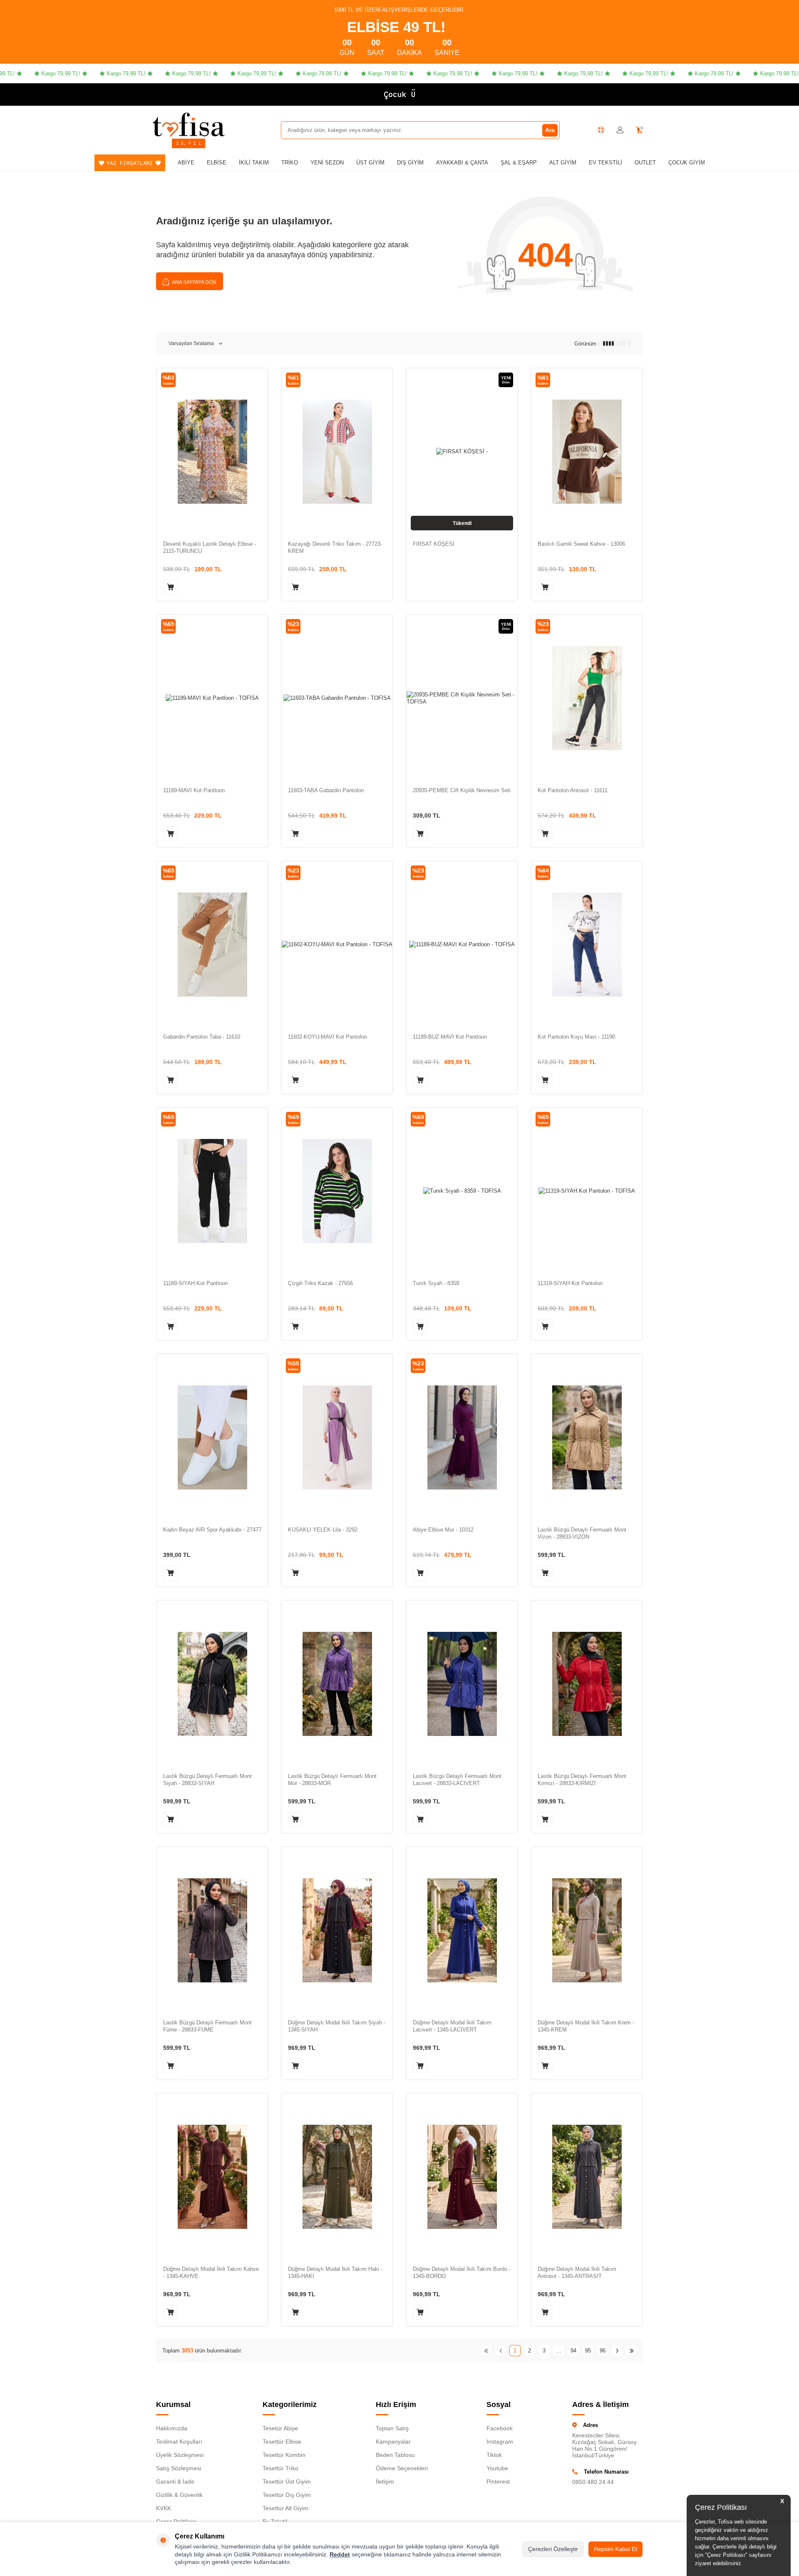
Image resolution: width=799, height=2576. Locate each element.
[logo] (189, 124)
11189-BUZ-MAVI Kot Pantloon (450, 1037)
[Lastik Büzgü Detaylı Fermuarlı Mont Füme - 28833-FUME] (212, 1930)
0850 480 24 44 (593, 2482)
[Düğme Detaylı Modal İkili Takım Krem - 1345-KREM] (587, 1930)
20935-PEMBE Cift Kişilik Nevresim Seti (462, 790)
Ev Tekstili (605, 163)
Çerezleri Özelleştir (553, 2549)
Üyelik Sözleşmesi (180, 2455)
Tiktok (494, 2455)
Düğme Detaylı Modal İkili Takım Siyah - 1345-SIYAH (337, 2026)
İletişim (385, 2482)
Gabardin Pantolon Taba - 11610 (202, 1037)
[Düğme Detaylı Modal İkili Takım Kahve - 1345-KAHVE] (212, 2177)
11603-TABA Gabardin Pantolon (326, 790)
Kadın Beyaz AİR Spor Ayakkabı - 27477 (212, 1530)
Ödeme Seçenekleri (402, 2468)
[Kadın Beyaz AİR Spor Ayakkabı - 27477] (212, 1437)
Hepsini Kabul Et (615, 2549)
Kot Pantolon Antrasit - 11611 (573, 790)
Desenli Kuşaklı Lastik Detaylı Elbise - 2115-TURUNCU (210, 547)
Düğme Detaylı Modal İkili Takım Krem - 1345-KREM (586, 2026)
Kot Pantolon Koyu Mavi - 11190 (576, 1037)
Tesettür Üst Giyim (287, 2482)
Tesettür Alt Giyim (285, 2508)
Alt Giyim (563, 163)
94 (573, 2351)
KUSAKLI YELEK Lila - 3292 (323, 1530)
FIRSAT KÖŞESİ (434, 544)
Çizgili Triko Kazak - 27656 (320, 1283)
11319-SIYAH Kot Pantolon (570, 1283)
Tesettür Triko (280, 2468)
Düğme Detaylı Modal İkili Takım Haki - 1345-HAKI (335, 2273)
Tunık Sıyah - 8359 (436, 1283)
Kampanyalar (393, 2442)
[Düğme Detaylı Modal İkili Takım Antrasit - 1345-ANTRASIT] (587, 2177)
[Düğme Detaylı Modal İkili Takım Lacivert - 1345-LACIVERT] (462, 1930)
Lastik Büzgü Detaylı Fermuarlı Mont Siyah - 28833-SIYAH (207, 1780)
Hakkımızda (172, 2428)
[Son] (632, 2351)
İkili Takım (254, 163)
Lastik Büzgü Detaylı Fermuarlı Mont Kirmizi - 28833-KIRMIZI (582, 1780)
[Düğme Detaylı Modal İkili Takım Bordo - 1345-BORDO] (462, 2177)
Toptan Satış (392, 2428)
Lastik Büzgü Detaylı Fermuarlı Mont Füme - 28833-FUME (207, 2026)
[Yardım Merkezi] (601, 130)
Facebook (500, 2428)
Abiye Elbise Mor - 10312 (443, 1530)
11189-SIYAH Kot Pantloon (195, 1283)
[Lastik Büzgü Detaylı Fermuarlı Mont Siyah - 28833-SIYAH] (212, 1684)
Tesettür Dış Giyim (287, 2495)
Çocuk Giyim (687, 163)
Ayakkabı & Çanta (462, 163)
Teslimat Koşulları (179, 2442)
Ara (550, 130)
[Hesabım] (620, 130)
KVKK (164, 2508)
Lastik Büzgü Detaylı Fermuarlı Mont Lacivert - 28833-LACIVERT (457, 1780)
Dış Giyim (410, 163)
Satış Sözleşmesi (179, 2468)
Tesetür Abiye (280, 2428)
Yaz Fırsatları (130, 163)
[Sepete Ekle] (170, 587)
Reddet (340, 2554)
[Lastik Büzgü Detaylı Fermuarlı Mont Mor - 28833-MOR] (337, 1684)
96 (603, 2351)
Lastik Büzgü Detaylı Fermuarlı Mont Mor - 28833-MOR (332, 1780)
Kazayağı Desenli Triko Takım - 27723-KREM (335, 547)
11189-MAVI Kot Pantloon (194, 790)
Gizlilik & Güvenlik (179, 2495)
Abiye (186, 163)
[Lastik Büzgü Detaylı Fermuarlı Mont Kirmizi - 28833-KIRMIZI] (587, 1684)
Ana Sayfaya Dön (194, 282)
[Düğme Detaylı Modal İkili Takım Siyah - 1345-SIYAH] (337, 1930)
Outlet (645, 163)
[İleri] (617, 2351)
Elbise (217, 163)
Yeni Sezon (327, 163)
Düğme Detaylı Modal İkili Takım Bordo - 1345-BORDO (462, 2273)
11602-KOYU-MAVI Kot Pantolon (328, 1037)
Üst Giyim (370, 163)
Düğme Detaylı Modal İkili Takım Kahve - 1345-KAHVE (211, 2273)
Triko (290, 163)
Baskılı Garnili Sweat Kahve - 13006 (581, 544)
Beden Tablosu (395, 2455)
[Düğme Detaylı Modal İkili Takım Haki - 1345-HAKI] (337, 2177)
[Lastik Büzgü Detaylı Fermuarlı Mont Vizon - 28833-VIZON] (587, 1437)
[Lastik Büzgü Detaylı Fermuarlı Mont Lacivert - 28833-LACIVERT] (462, 1684)
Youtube (497, 2468)
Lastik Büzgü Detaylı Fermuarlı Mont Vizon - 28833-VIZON (582, 1533)
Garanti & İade (175, 2482)
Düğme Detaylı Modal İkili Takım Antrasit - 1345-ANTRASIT (577, 2273)
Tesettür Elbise (282, 2442)
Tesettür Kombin (284, 2455)
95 (588, 2351)
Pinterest (498, 2482)
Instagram (500, 2442)
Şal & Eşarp (519, 163)
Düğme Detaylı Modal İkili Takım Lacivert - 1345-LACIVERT (452, 2026)
